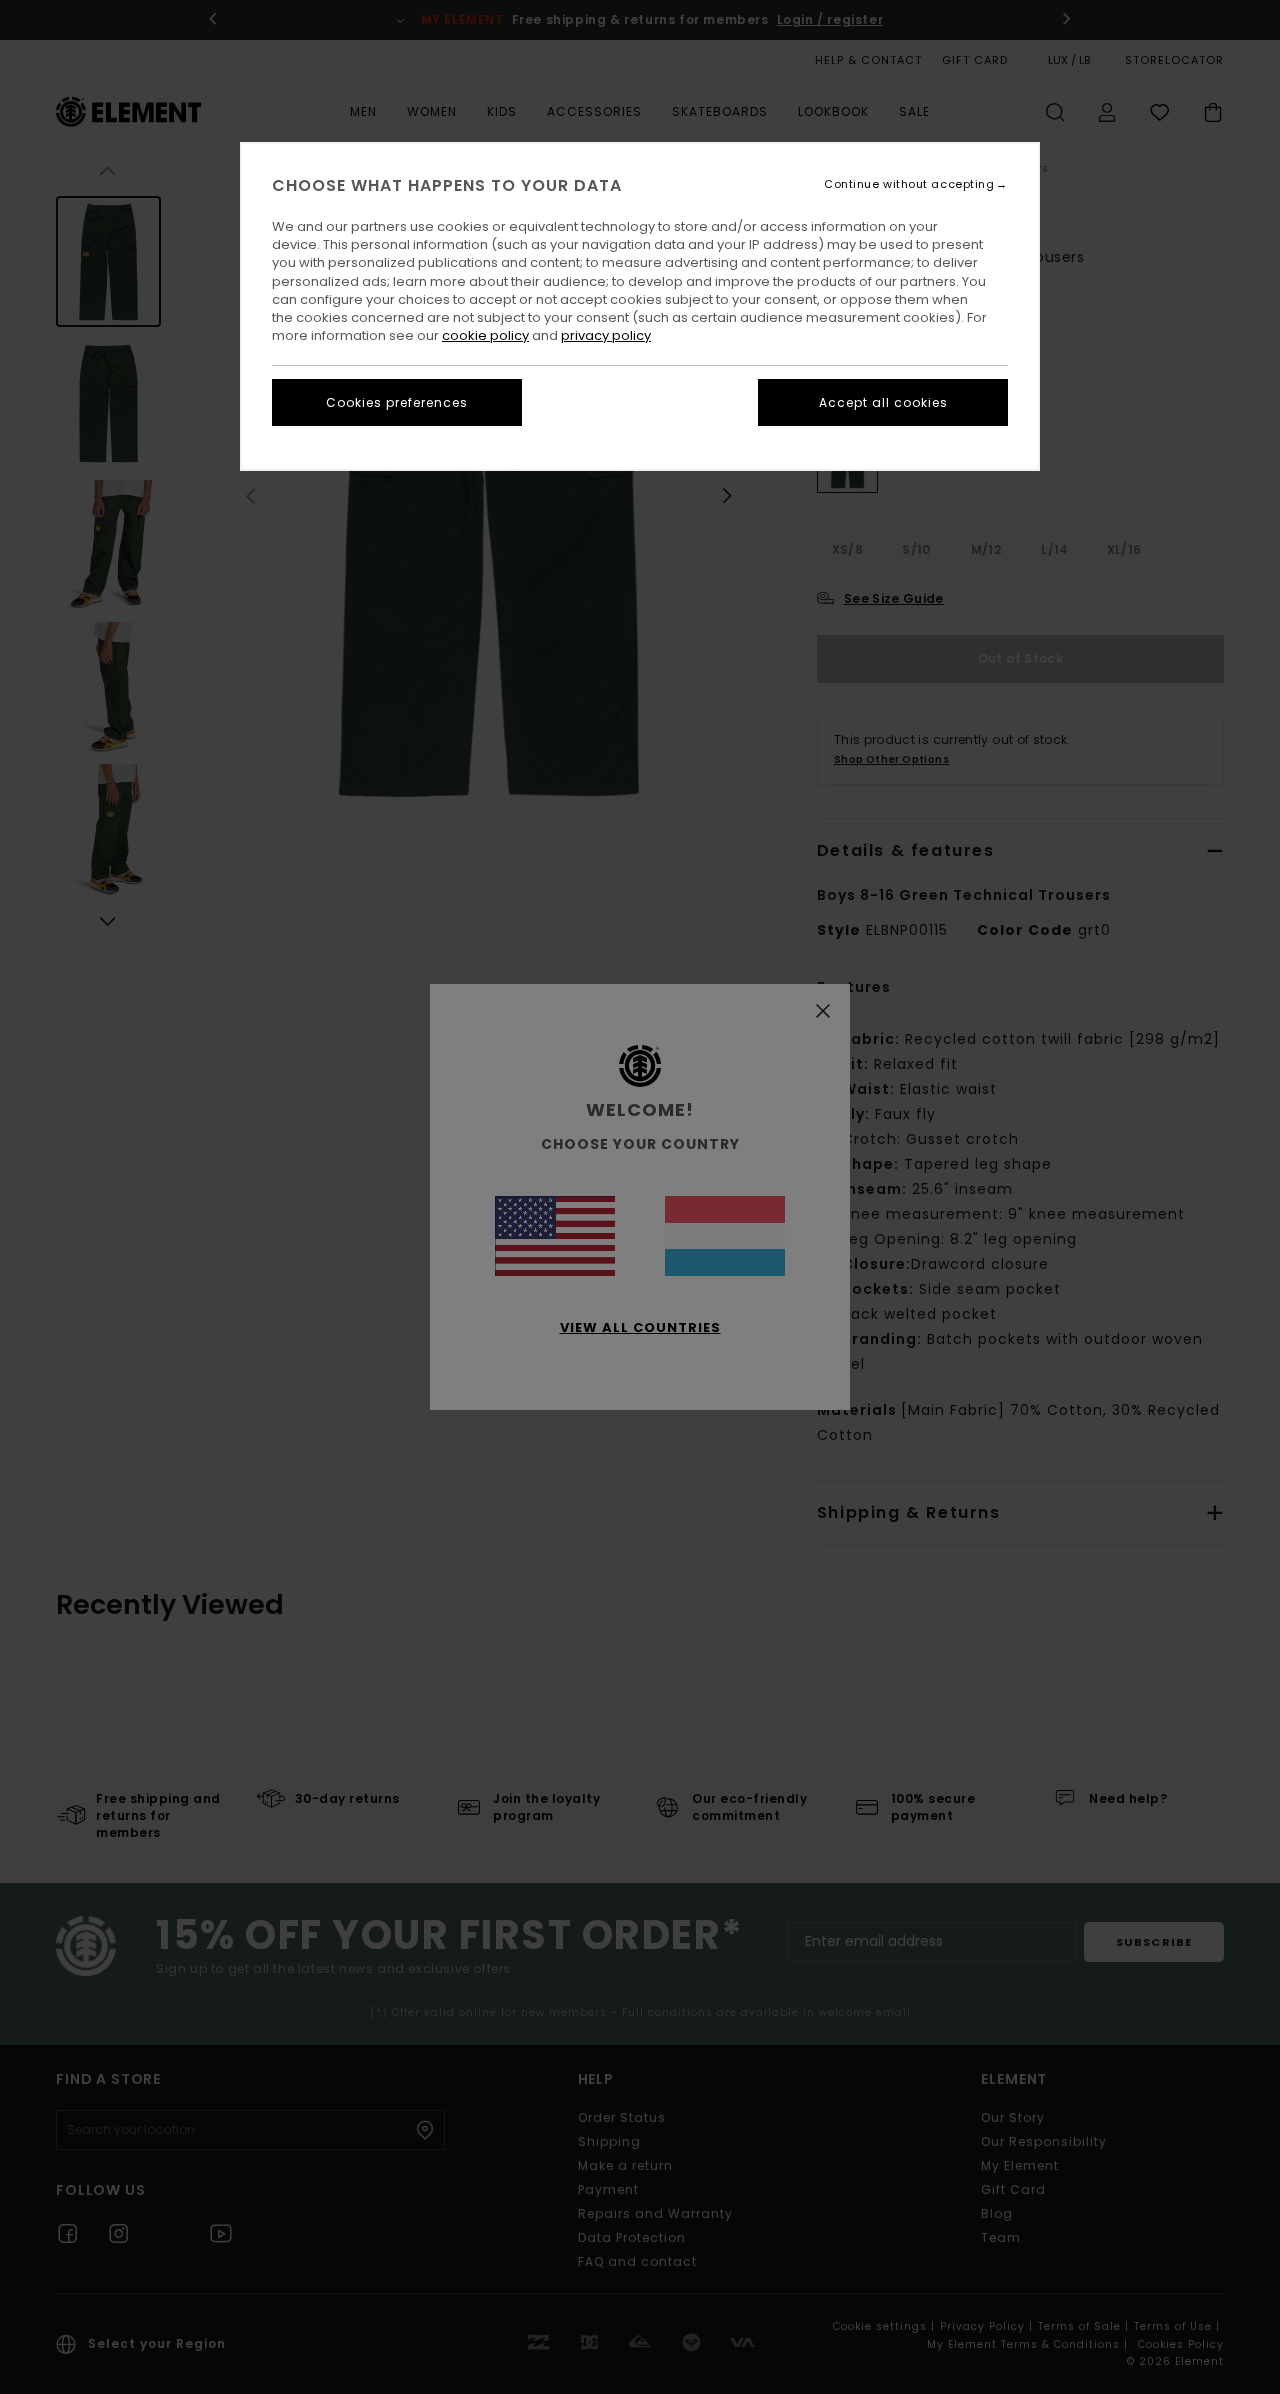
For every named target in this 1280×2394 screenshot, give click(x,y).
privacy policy (606, 335)
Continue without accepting (909, 184)
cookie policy (485, 335)
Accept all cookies (883, 402)
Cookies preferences (397, 402)
